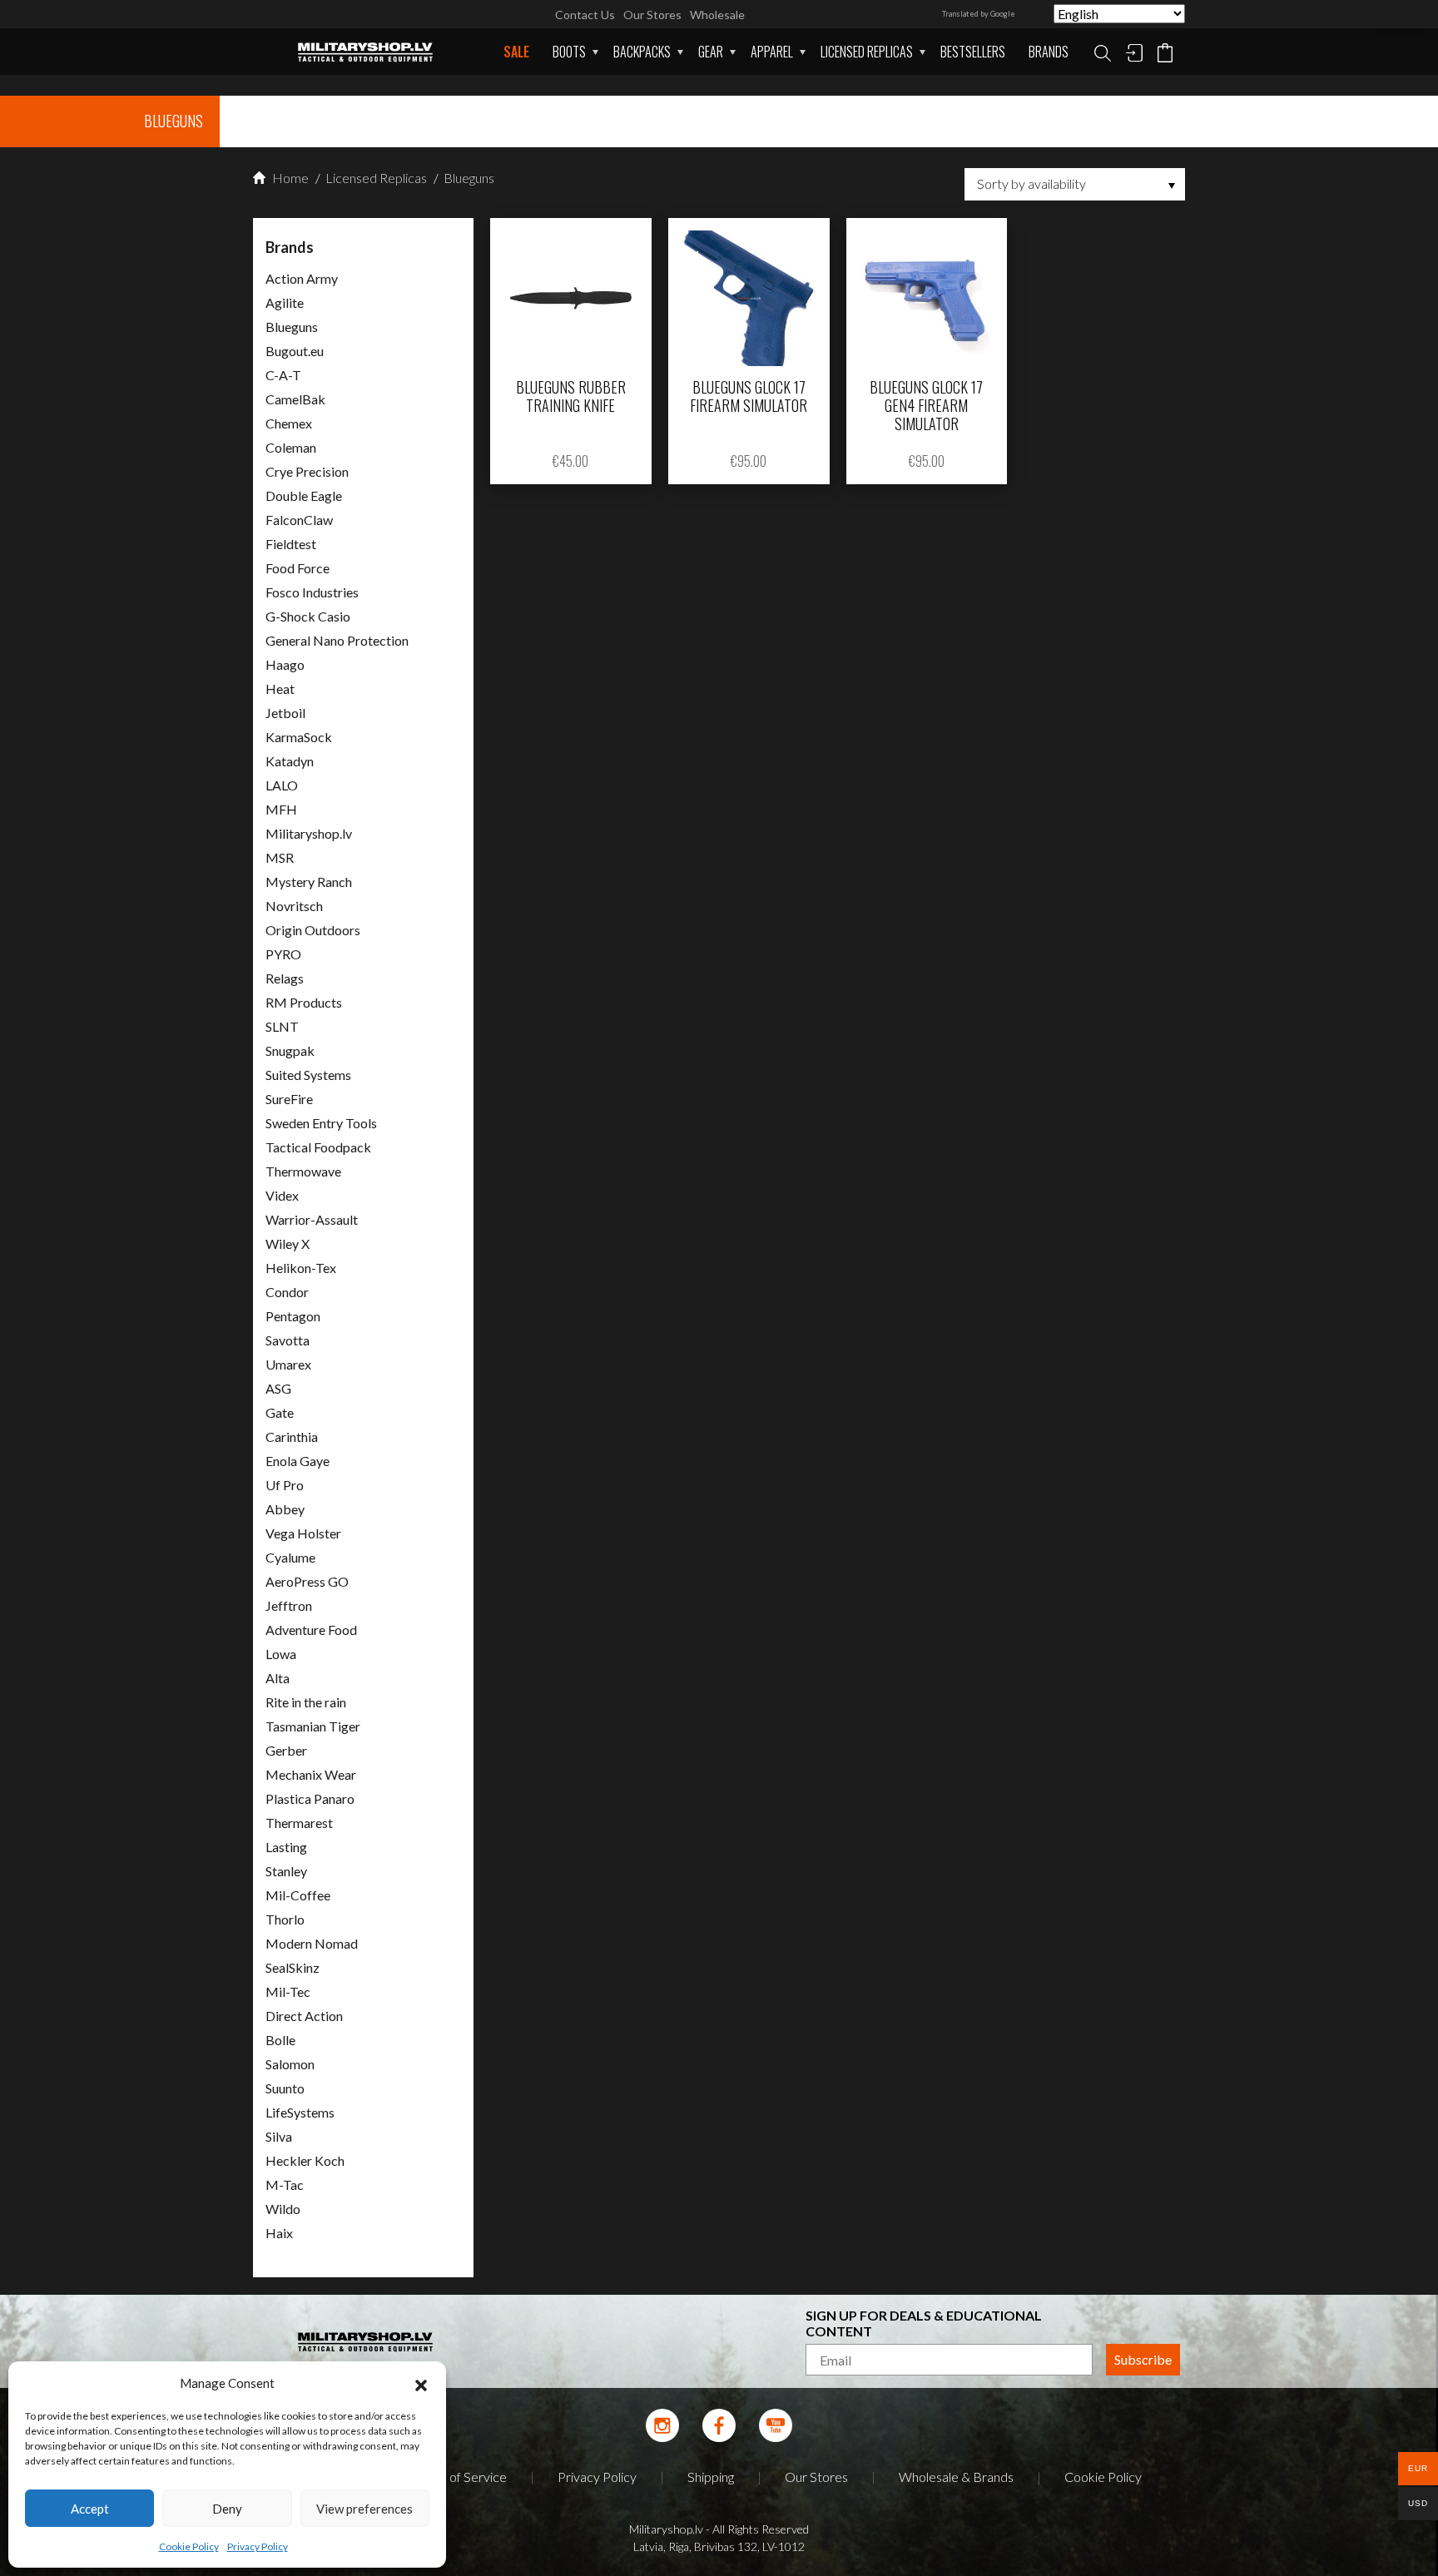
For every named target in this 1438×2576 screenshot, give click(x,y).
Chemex (289, 423)
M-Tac (285, 2185)
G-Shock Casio (308, 616)
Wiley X (288, 1243)
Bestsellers (973, 52)
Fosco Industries (312, 592)
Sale (516, 52)
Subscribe (1143, 2359)
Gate (280, 1412)
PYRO (283, 954)
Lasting (286, 1847)
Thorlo (285, 1919)
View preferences (364, 2509)
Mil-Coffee (298, 1895)
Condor (287, 1292)
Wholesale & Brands (956, 2477)
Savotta (288, 1340)
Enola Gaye (298, 1461)
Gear (711, 52)
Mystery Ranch (309, 882)
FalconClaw (299, 520)
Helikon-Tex (301, 1268)
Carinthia (292, 1437)
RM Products (304, 1002)
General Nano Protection (337, 640)
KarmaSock (299, 737)
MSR (280, 857)
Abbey (285, 1509)
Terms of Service (459, 2477)
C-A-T (283, 375)
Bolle (280, 2040)
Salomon (290, 2064)
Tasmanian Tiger (313, 1726)
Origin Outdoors (313, 930)
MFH (281, 809)
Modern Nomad (312, 1943)
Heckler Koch (305, 2160)
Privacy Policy (258, 2546)
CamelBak (295, 399)
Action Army (302, 278)
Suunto (285, 2088)
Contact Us (585, 15)
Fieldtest (291, 544)
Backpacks (642, 52)
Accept (90, 2509)
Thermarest (299, 1823)
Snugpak (290, 1050)
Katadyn (290, 761)
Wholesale (717, 15)
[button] (421, 2383)
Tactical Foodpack (318, 1147)
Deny (227, 2509)
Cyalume (290, 1557)
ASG (278, 1388)
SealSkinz (293, 1967)
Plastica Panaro (310, 1798)
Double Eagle (304, 495)
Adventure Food (311, 1630)
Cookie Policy (189, 2546)
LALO (282, 785)
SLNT (282, 1026)
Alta (278, 1678)
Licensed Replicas (867, 52)
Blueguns (468, 178)
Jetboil (285, 713)
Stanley (286, 1871)
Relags (285, 978)
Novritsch (294, 906)
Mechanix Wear (311, 1774)
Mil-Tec (288, 1991)
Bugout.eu (295, 351)
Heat (280, 689)
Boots (569, 52)
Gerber (286, 1750)
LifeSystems (300, 2112)
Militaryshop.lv (309, 833)
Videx (282, 1195)
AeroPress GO (307, 1581)
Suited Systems (308, 1075)
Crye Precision (307, 471)
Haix (279, 2233)
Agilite (285, 302)
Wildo (283, 2209)
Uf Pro (285, 1485)
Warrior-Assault (312, 1219)
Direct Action (304, 2016)
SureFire (289, 1099)
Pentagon (293, 1316)
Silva (279, 2136)
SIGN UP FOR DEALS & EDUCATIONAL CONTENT (924, 2323)
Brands (1049, 52)
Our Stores (652, 15)
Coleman (291, 447)
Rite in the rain (306, 1702)
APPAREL (772, 52)
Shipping (711, 2477)
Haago (285, 664)
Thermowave (303, 1171)
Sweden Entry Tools (321, 1123)
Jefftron (289, 1605)
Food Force (298, 568)
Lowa (281, 1654)
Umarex (288, 1364)
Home (289, 178)
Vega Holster (303, 1533)
